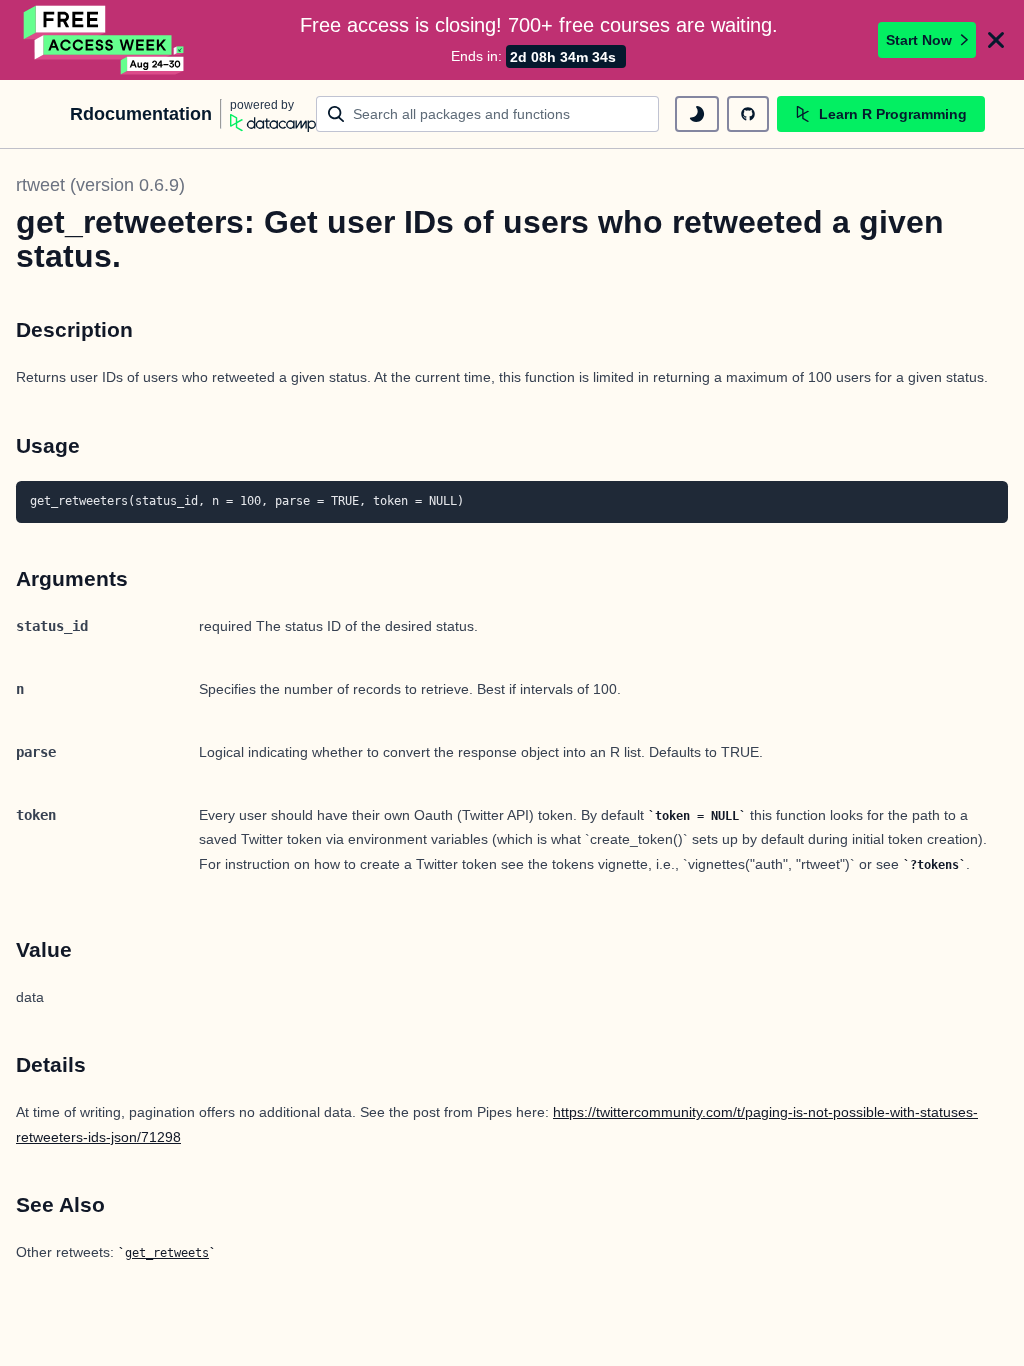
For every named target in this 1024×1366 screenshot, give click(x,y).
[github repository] (748, 114)
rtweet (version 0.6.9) (100, 185)
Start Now (919, 40)
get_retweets (167, 1253)
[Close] (996, 40)
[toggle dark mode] (697, 114)
